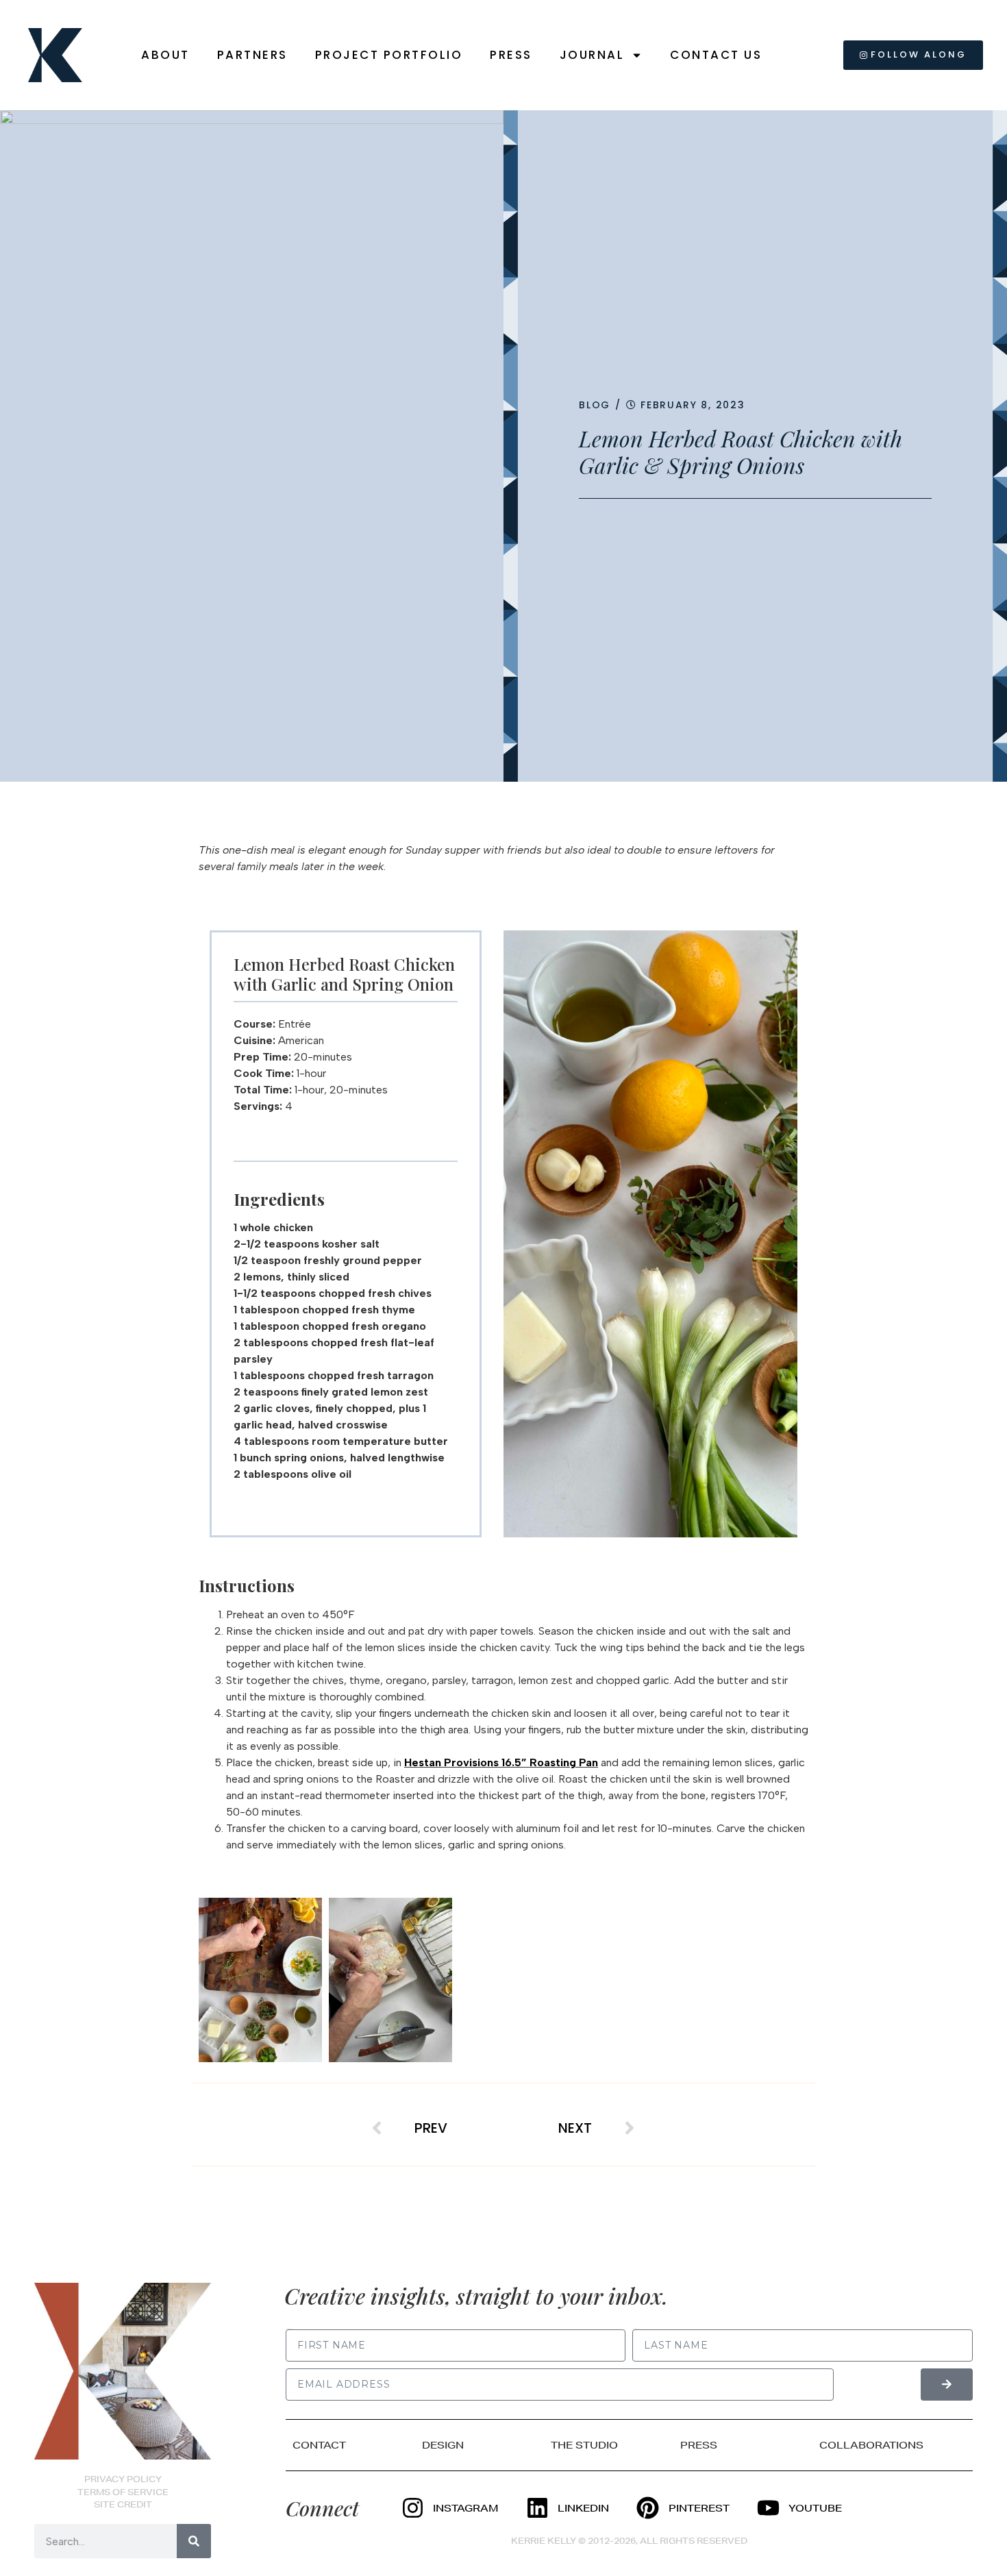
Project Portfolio (389, 55)
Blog (595, 405)
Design (443, 2445)
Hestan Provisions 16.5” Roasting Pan (501, 1762)
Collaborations (871, 2445)
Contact (319, 2445)
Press (511, 55)
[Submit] (947, 2385)
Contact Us (716, 55)
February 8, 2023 (693, 405)
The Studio (584, 2445)
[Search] (194, 2541)
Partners (252, 55)
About (165, 55)
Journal (592, 55)
